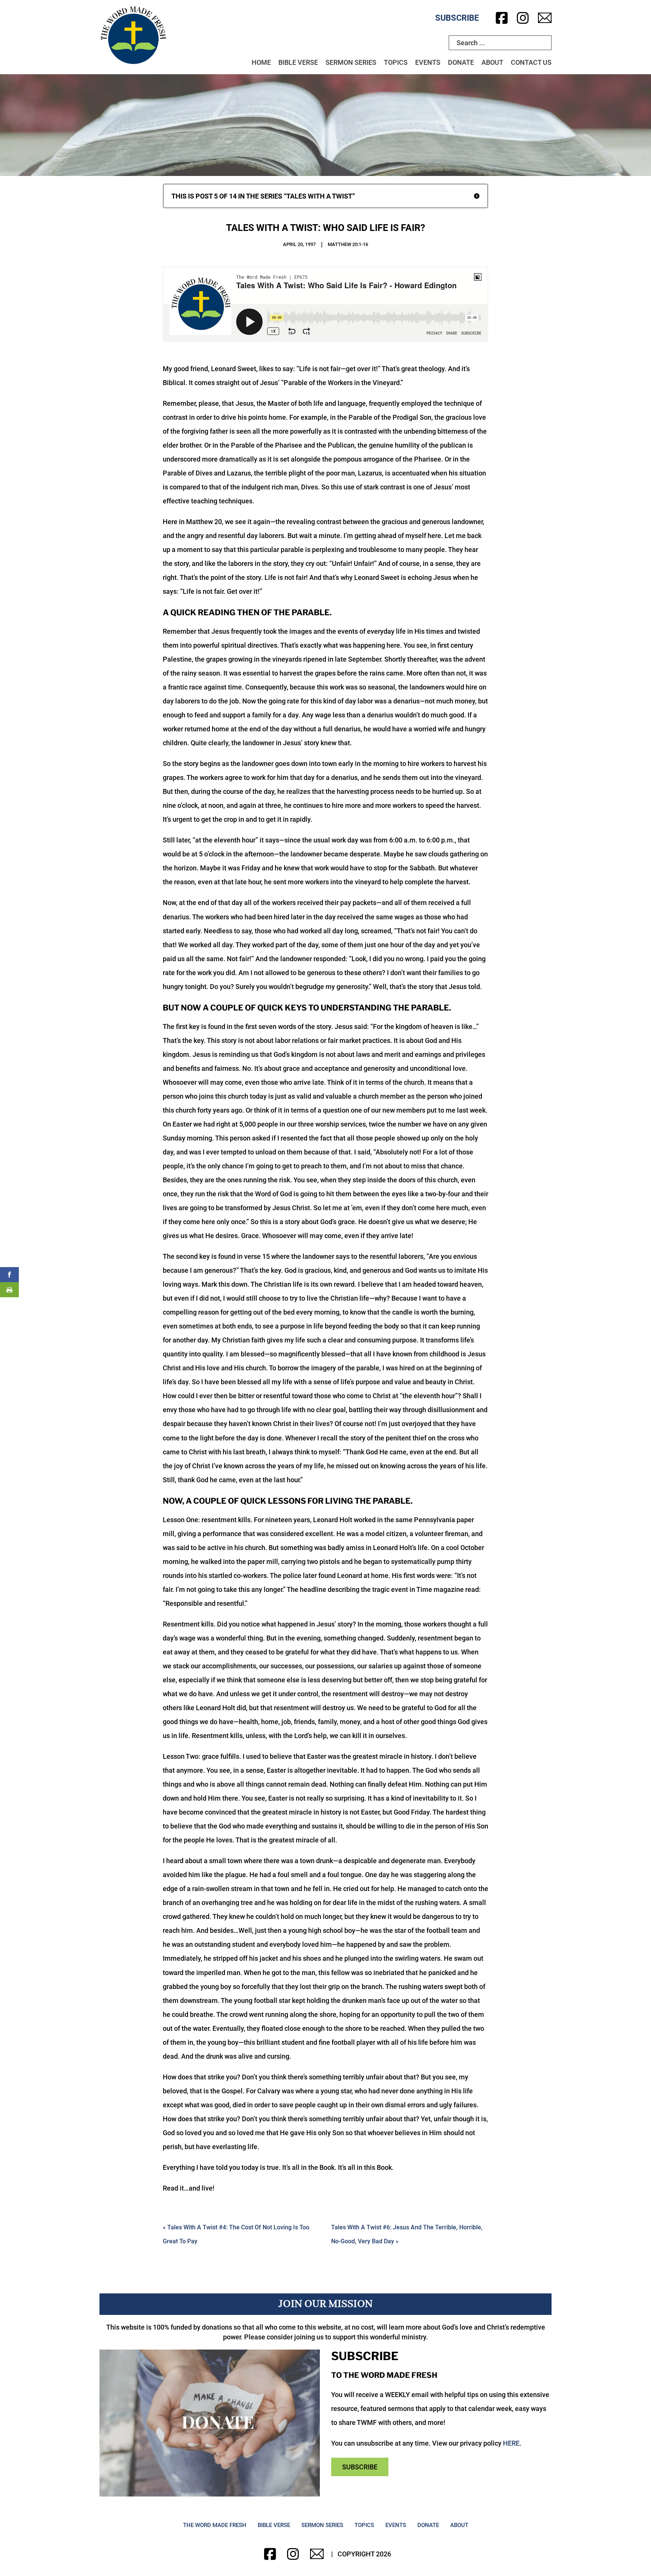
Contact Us (531, 62)
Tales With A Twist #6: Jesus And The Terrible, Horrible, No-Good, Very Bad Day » (407, 2234)
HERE (511, 2443)
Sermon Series (351, 62)
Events (428, 62)
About (492, 62)
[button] (325, 196)
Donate (461, 62)
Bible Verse (298, 62)
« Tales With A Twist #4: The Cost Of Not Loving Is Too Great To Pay (236, 2234)
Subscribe (457, 18)
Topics (396, 62)
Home (261, 62)
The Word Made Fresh (215, 2525)
